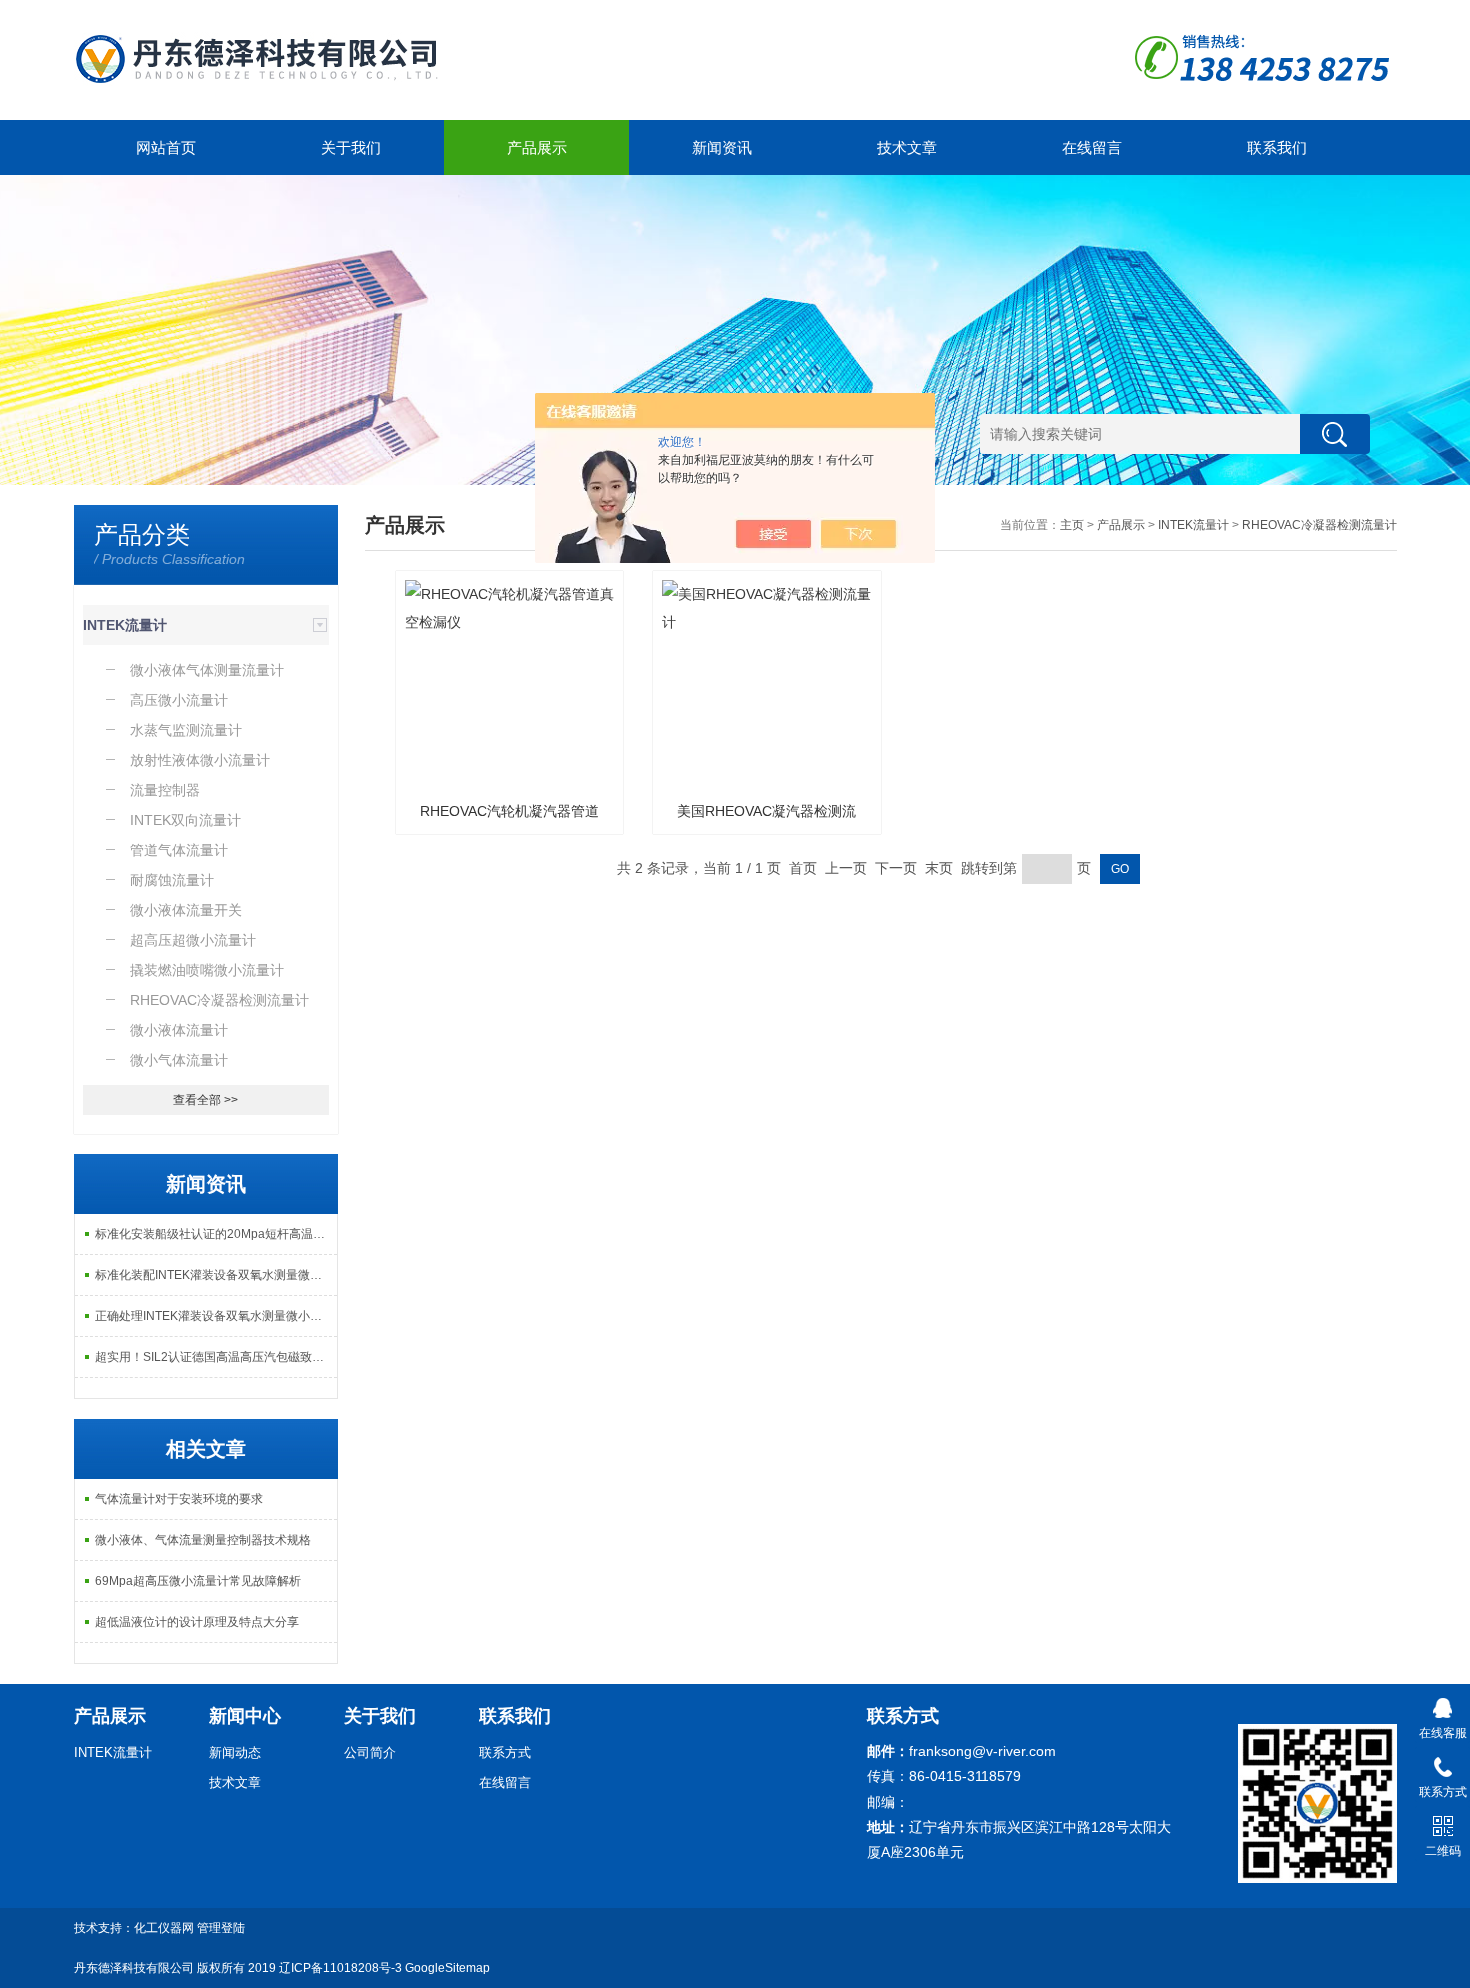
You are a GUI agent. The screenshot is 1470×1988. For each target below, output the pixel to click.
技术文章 (907, 147)
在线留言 (1092, 147)
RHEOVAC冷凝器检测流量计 (1319, 525)
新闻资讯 (722, 147)
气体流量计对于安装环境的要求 (179, 1499)
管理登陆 (221, 1928)
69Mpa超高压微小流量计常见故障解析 (198, 1581)
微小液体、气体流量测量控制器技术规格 (203, 1540)
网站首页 (166, 147)
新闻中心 (245, 1716)
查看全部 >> (205, 1100)
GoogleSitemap (447, 1968)
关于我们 (351, 147)
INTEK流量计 (125, 625)
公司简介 (370, 1752)
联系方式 (505, 1752)
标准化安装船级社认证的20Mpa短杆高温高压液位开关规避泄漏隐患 (216, 1234)
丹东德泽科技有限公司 (134, 1968)
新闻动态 (235, 1752)
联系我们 (1277, 147)
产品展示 (537, 147)
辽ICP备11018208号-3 (340, 1968)
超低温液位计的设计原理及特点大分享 (197, 1622)
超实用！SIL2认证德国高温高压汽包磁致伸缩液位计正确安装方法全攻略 (216, 1357)
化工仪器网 (164, 1928)
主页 (1072, 525)
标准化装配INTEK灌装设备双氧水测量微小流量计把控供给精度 (216, 1275)
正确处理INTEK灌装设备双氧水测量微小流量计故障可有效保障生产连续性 (216, 1316)
